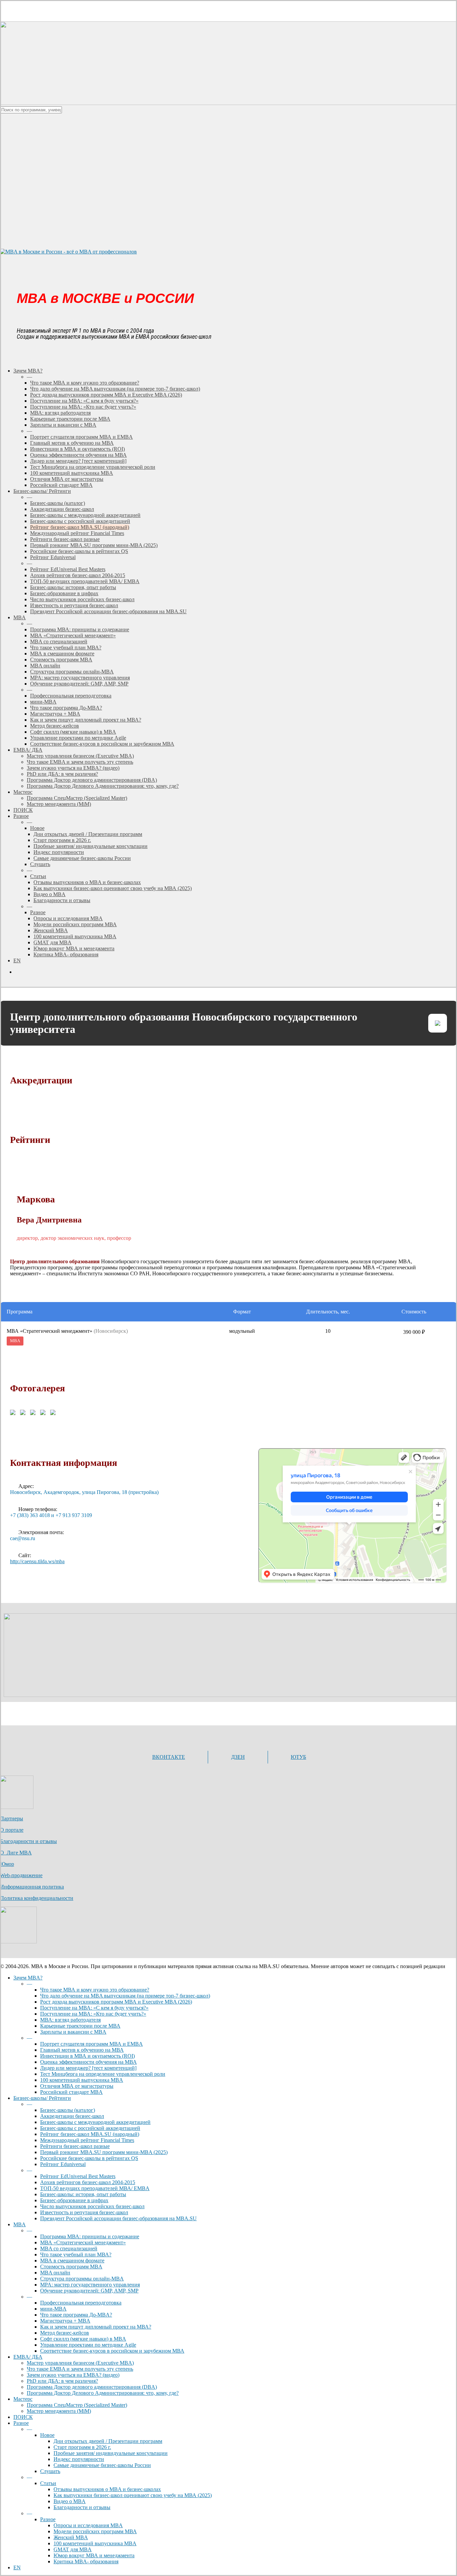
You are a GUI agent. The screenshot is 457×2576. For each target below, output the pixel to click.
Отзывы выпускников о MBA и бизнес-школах (107, 2489)
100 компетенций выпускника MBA (82, 2080)
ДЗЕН (238, 1757)
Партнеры (12, 1818)
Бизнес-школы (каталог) (68, 2110)
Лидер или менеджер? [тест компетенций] (88, 2068)
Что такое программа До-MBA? (76, 2315)
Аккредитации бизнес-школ (72, 2116)
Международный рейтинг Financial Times (87, 2140)
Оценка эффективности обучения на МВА (88, 2062)
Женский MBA (71, 2537)
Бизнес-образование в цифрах (74, 2200)
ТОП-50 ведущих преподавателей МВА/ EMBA (95, 2188)
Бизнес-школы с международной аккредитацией (95, 2122)
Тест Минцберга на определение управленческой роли (103, 2074)
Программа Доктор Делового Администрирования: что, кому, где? (103, 2393)
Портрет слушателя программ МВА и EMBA (92, 2044)
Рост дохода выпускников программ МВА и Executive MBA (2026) (116, 2002)
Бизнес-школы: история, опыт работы (83, 2194)
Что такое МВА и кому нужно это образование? (95, 1990)
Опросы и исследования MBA (88, 2525)
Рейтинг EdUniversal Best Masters (78, 2176)
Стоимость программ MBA (71, 2267)
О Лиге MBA (16, 1853)
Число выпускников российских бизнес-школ (92, 2206)
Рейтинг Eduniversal (63, 2164)
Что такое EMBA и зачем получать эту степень (80, 2369)
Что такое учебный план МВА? (76, 2255)
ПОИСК (23, 2417)
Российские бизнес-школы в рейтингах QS (89, 2158)
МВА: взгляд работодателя (70, 2020)
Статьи (48, 2483)
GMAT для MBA (73, 2549)
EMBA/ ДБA (28, 2357)
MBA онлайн (55, 2273)
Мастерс (23, 2399)
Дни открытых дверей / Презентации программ (108, 2441)
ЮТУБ (298, 1757)
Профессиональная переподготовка (81, 2303)
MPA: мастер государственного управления (90, 2285)
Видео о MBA (70, 2501)
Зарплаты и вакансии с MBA (73, 2032)
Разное (21, 2423)
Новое (47, 2435)
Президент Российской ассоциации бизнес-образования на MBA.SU (118, 2218)
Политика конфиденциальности (37, 1898)
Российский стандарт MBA (71, 2092)
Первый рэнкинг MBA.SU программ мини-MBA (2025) (104, 2152)
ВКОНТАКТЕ (169, 1757)
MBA (20, 2224)
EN (17, 2567)
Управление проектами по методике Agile (88, 2345)
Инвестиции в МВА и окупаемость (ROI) (87, 2056)
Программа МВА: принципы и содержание (90, 2236)
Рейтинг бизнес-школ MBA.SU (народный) (90, 2134)
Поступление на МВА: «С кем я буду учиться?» (94, 2008)
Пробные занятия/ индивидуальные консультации (111, 2453)
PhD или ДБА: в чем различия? (62, 2381)
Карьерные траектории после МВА (80, 2026)
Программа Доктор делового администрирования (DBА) (92, 2387)
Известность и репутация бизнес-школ (84, 2212)
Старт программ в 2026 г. (82, 2447)
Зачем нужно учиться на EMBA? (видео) (73, 2375)
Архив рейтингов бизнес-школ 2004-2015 (88, 2182)
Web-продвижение (21, 1875)
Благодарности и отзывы (28, 1841)
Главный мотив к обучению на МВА (82, 2050)
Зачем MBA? (28, 1978)
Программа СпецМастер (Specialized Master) (77, 2405)
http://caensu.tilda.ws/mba (37, 1561)
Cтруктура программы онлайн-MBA (82, 2279)
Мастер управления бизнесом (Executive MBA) (80, 2363)
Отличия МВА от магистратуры (77, 2086)
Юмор (7, 1864)
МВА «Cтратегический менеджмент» (83, 2242)
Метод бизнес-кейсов (65, 2333)
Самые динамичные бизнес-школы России (102, 2465)
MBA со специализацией (69, 2248)
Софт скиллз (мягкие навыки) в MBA (83, 2339)
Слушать (50, 2471)
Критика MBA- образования (86, 2561)
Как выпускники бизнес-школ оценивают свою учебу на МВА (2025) (133, 2495)
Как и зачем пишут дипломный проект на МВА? (96, 2327)
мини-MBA (53, 2309)
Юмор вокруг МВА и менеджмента (94, 2555)
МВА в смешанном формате (72, 2261)
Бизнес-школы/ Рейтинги (42, 2098)
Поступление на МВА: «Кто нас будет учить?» (93, 2014)
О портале (12, 1830)
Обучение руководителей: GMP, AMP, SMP (89, 2291)
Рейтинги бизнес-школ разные (75, 2146)
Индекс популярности (79, 2459)
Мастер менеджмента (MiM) (59, 2411)
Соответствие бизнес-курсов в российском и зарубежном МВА (112, 2351)
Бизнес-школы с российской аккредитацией (90, 2128)
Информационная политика (32, 1887)
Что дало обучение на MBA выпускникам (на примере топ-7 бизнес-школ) (125, 1996)
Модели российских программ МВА (95, 2531)
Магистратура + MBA (65, 2321)
